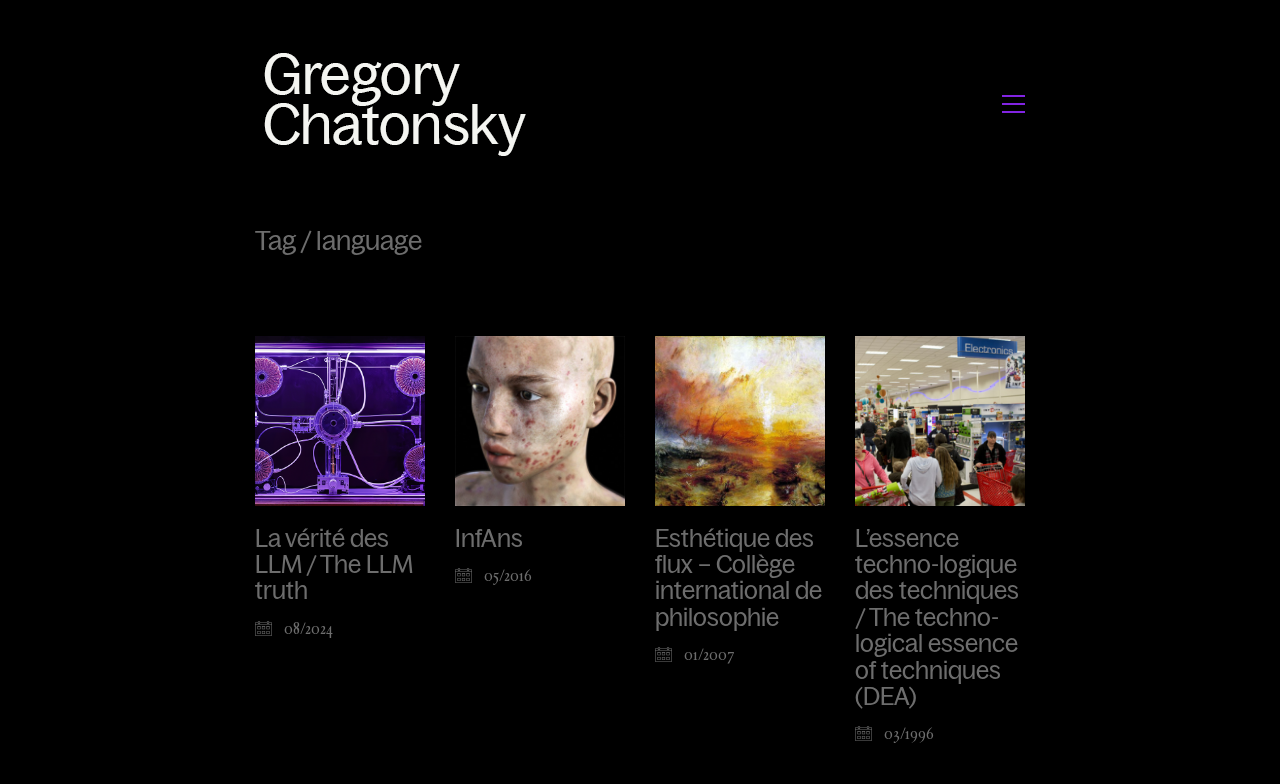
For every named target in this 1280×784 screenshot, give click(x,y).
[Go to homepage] (400, 103)
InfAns (489, 539)
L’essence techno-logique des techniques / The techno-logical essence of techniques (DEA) (937, 618)
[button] (1013, 104)
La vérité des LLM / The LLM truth (334, 565)
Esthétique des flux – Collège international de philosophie (738, 578)
